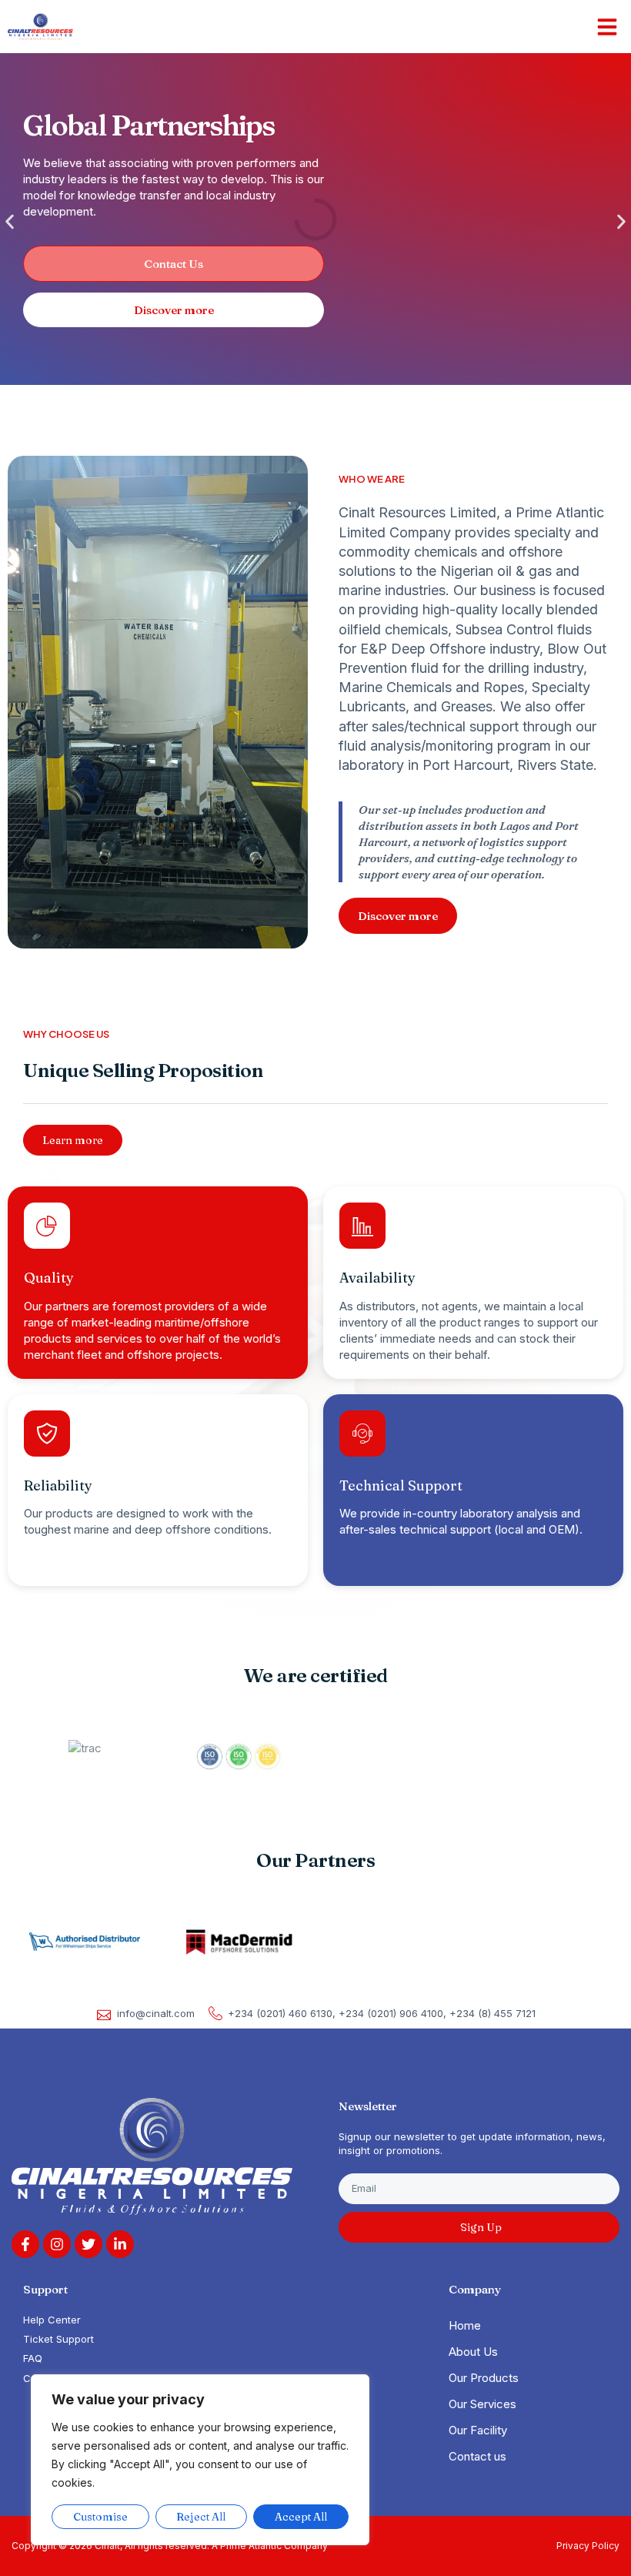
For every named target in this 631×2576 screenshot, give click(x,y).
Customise (100, 2517)
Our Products (484, 2378)
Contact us (477, 2456)
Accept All (301, 2517)
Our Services (482, 2404)
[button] (607, 27)
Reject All (201, 2517)
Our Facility (478, 2430)
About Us (473, 2352)
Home (465, 2325)
